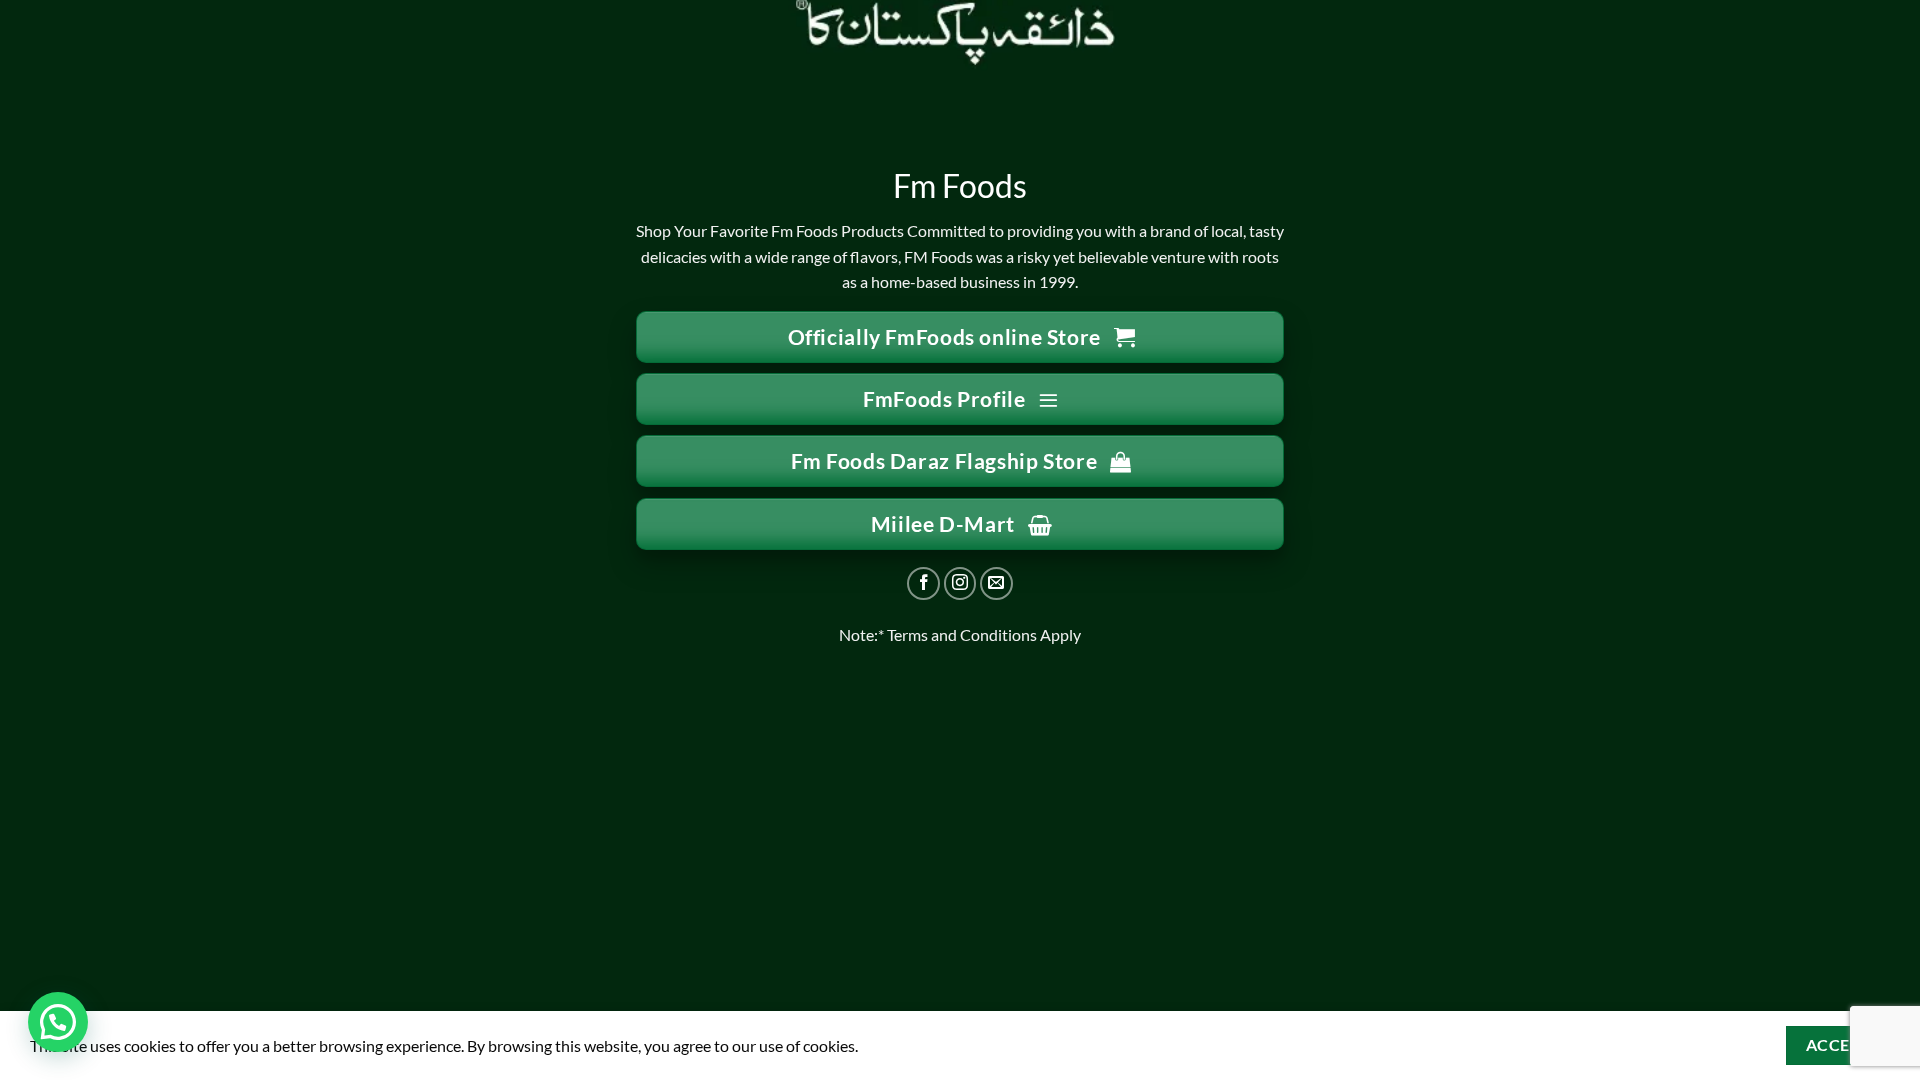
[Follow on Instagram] (960, 583)
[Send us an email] (996, 583)
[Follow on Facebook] (923, 583)
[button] (58, 1022)
